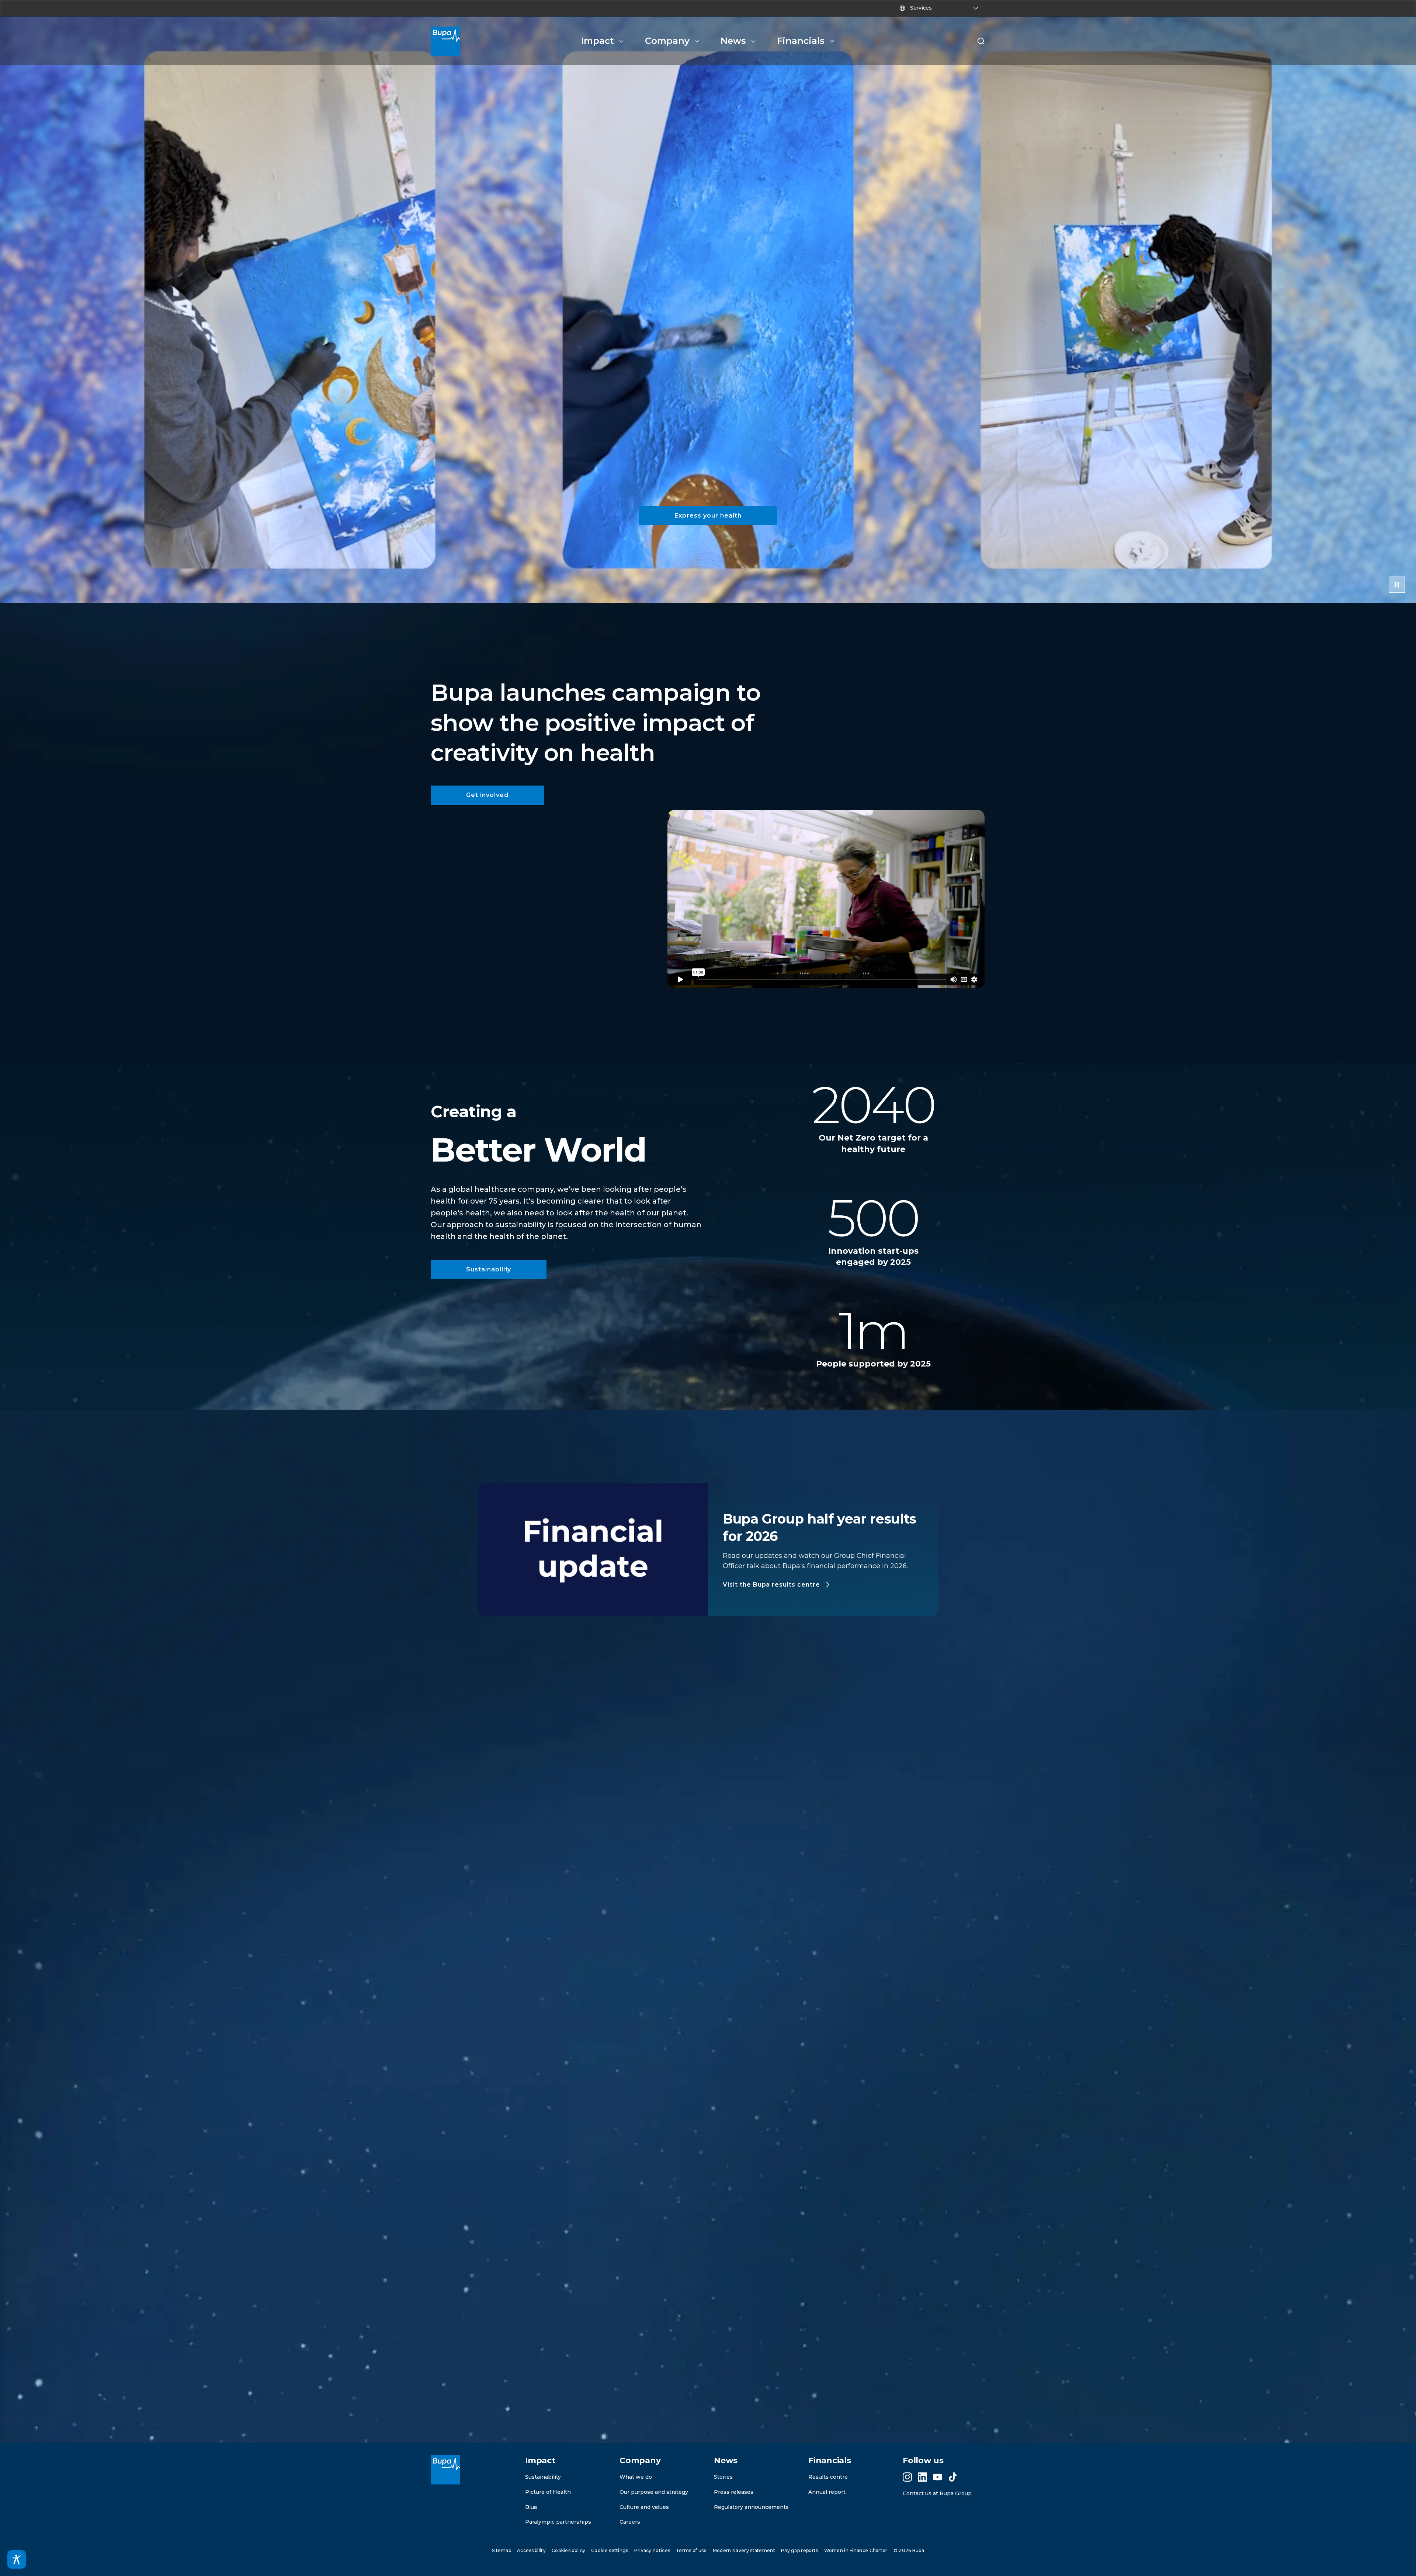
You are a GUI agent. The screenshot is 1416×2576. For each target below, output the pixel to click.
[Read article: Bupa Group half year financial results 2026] (551, 2221)
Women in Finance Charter (856, 2550)
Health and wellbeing (732, 2334)
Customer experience (679, 2345)
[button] (981, 41)
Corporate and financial (551, 2334)
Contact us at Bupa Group (937, 2493)
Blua (531, 2507)
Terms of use (691, 2550)
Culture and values (644, 2507)
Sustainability (543, 2477)
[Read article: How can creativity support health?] (865, 2221)
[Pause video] (1397, 585)
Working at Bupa (743, 2345)
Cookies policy (568, 2550)
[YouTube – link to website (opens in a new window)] (938, 2477)
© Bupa (909, 2550)
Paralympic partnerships (558, 2522)
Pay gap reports (800, 2550)
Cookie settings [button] (610, 2550)
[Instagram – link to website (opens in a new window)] (907, 2477)
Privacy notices (652, 2550)
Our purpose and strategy (654, 2492)
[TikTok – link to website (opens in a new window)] (953, 2477)
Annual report (827, 2492)
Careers (630, 2522)
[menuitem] (603, 41)
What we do (636, 2477)
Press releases (734, 2492)
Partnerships (672, 2334)
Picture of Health (548, 2492)
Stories (723, 2477)
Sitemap (502, 2550)
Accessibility (531, 2550)
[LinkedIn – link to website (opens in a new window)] (922, 2477)
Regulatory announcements (751, 2507)
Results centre (828, 2477)
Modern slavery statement (744, 2550)
